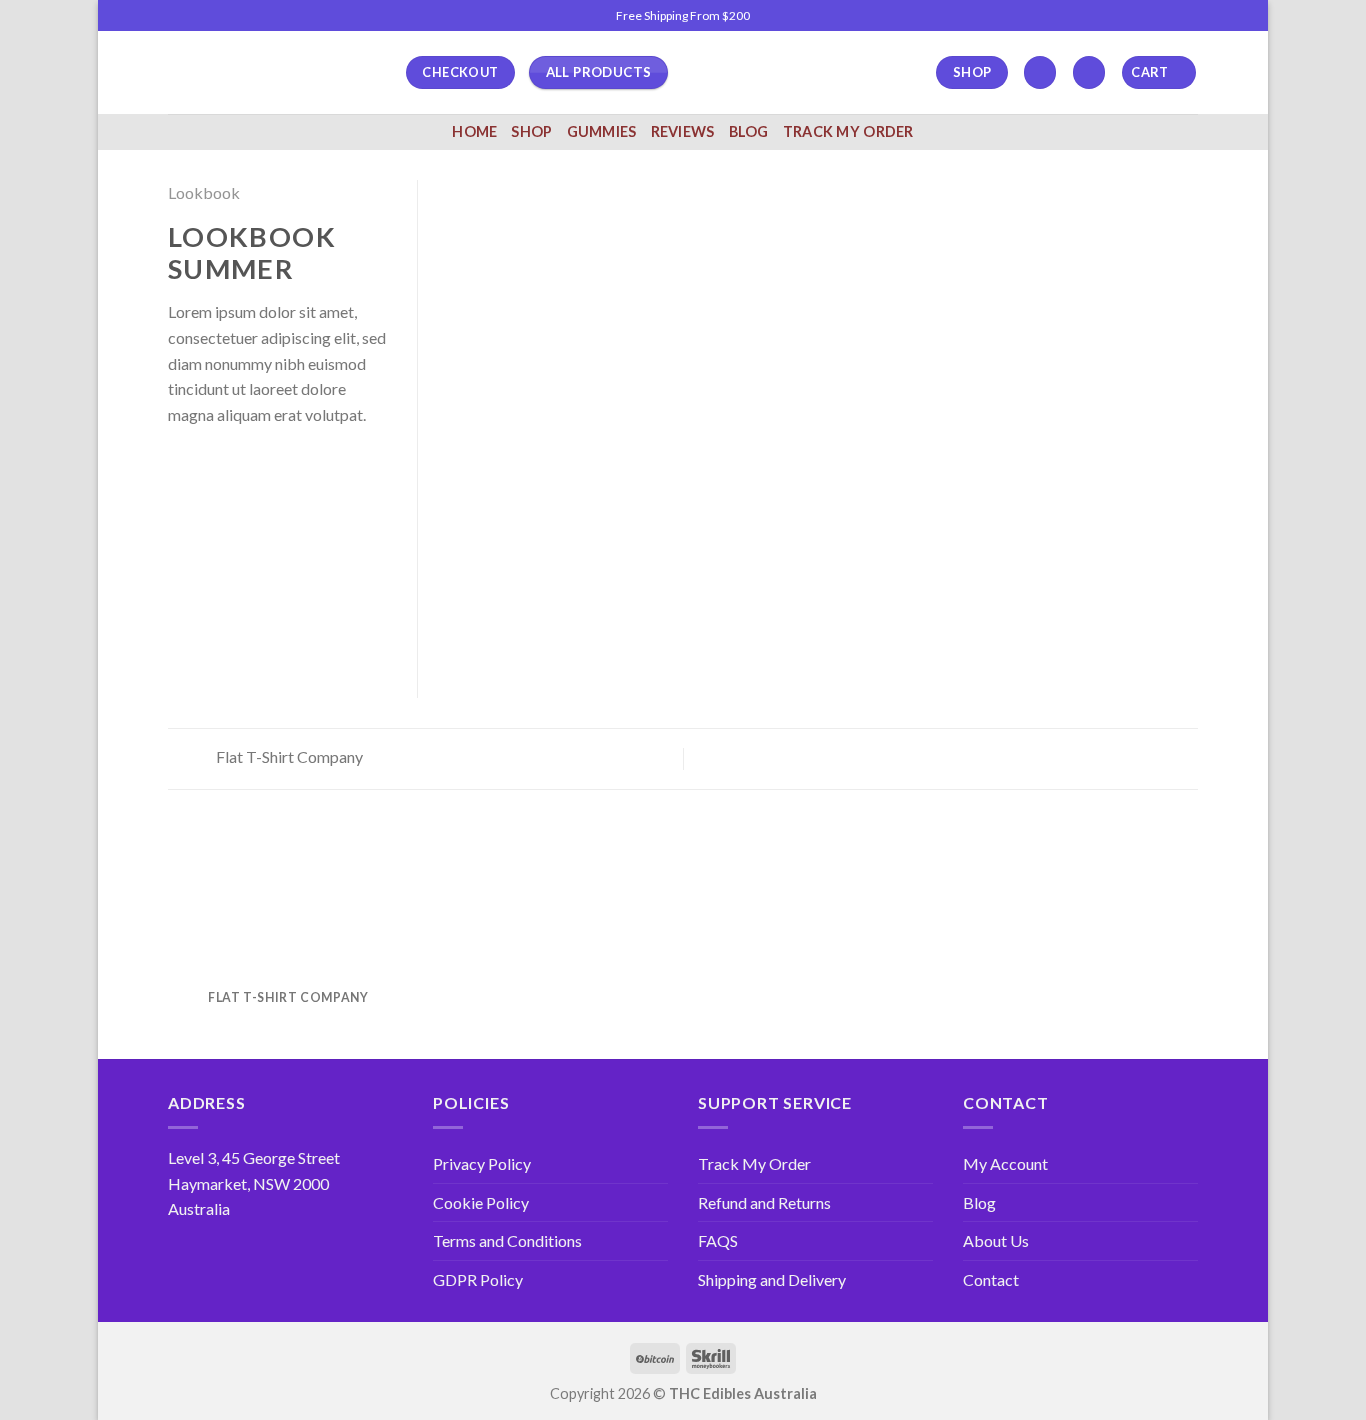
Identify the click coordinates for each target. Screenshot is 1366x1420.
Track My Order (848, 131)
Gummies (602, 131)
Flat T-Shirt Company (288, 756)
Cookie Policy (481, 1202)
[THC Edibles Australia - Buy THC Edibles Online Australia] (272, 72)
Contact (991, 1279)
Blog (749, 131)
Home (474, 131)
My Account (1005, 1163)
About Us (996, 1240)
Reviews (683, 131)
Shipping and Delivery (772, 1279)
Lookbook (204, 192)
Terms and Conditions (507, 1240)
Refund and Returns (764, 1202)
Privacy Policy (482, 1163)
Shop (531, 131)
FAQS (718, 1240)
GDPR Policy (478, 1279)
